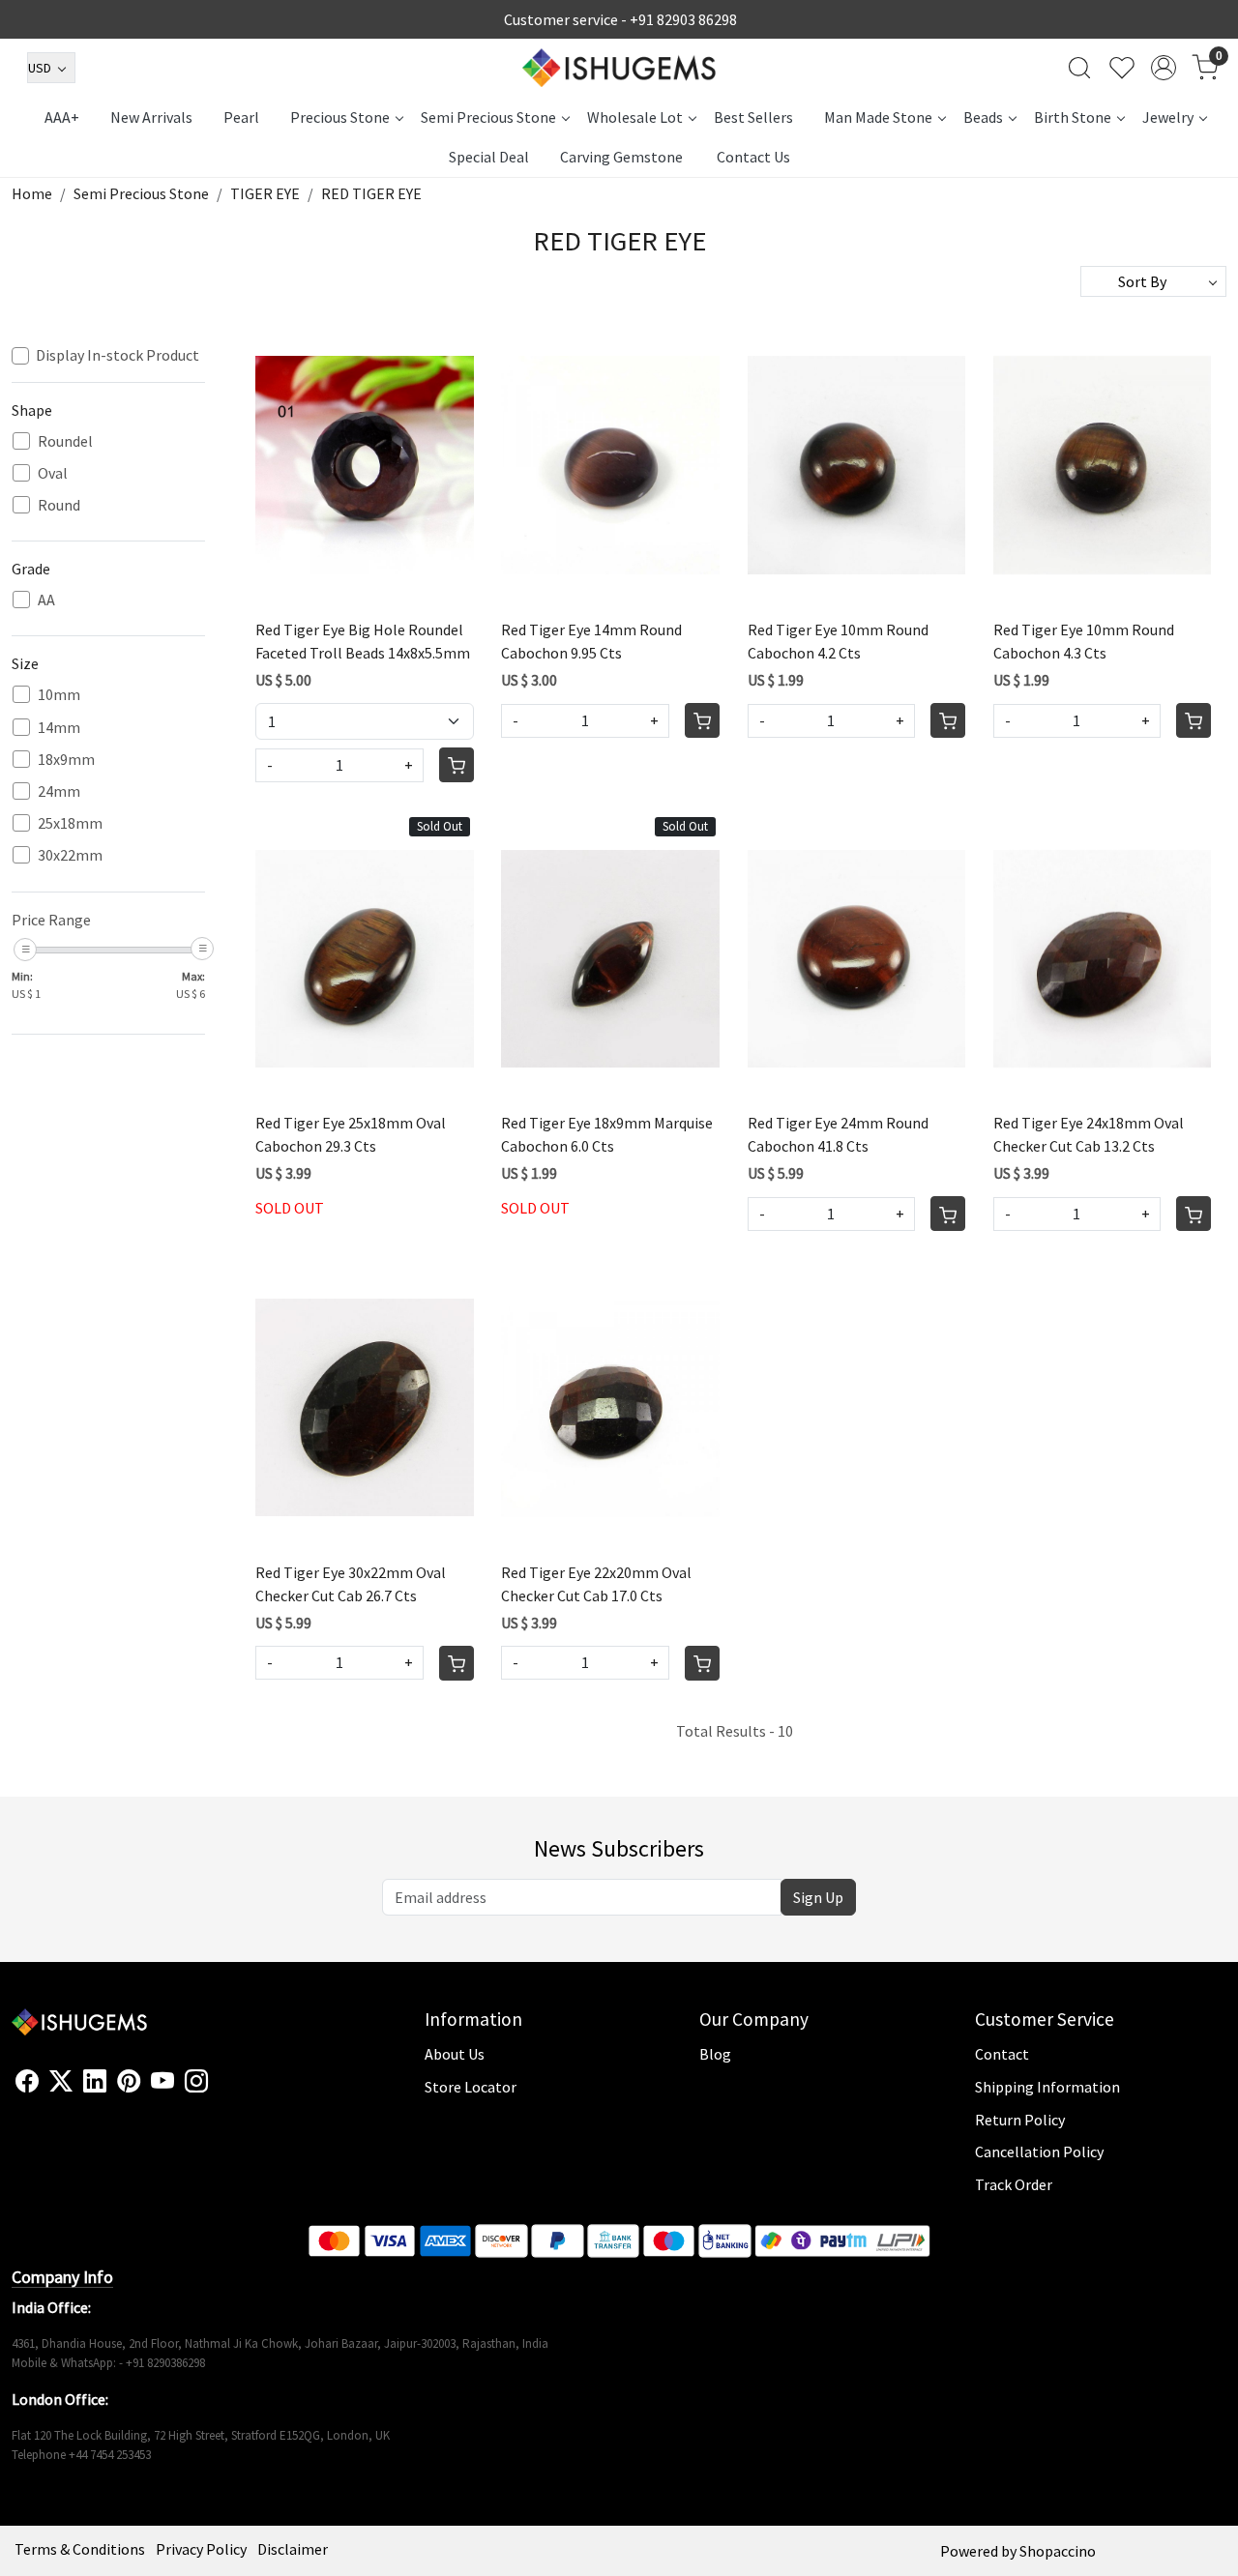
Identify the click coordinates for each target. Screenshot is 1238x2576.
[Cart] (457, 765)
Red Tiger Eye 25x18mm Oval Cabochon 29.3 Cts (351, 1134)
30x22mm (70, 855)
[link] (1079, 68)
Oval (53, 473)
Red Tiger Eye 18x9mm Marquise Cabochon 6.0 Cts (607, 1134)
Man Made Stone (878, 117)
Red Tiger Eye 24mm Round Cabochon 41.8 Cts (838, 1134)
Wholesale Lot (635, 117)
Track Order (1014, 2184)
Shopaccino (1058, 2551)
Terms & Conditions (80, 2549)
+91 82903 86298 (683, 19)
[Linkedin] (95, 2082)
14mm (59, 728)
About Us (455, 2054)
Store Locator (471, 2087)
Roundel (65, 441)
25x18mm (70, 823)
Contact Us (753, 157)
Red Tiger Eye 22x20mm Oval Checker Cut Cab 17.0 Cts (596, 1584)
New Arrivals (151, 117)
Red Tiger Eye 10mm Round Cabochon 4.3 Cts (1084, 641)
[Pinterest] (129, 2082)
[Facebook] (27, 2082)
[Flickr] (219, 2090)
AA (46, 600)
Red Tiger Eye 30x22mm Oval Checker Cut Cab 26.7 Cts (351, 1584)
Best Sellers (753, 117)
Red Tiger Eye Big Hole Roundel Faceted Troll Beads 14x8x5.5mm (363, 641)
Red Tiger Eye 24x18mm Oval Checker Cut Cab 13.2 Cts (1089, 1134)
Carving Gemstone (621, 157)
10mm (59, 695)
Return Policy (1020, 2120)
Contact (1002, 2054)
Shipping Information (1047, 2087)
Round (59, 505)
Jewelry (1168, 117)
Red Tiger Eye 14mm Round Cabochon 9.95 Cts (591, 641)
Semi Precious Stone (488, 117)
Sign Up (818, 1897)
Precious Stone (340, 117)
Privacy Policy (201, 2549)
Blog (715, 2054)
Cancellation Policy (1039, 2152)
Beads (983, 117)
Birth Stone (1073, 117)
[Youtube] (162, 2082)
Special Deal (489, 157)
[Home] (619, 68)
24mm (59, 791)
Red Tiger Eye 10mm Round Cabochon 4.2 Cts (838, 641)
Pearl (241, 117)
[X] (61, 2082)
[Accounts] (1164, 68)
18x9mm (66, 760)
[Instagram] (196, 2082)
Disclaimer (293, 2549)
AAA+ (62, 117)
